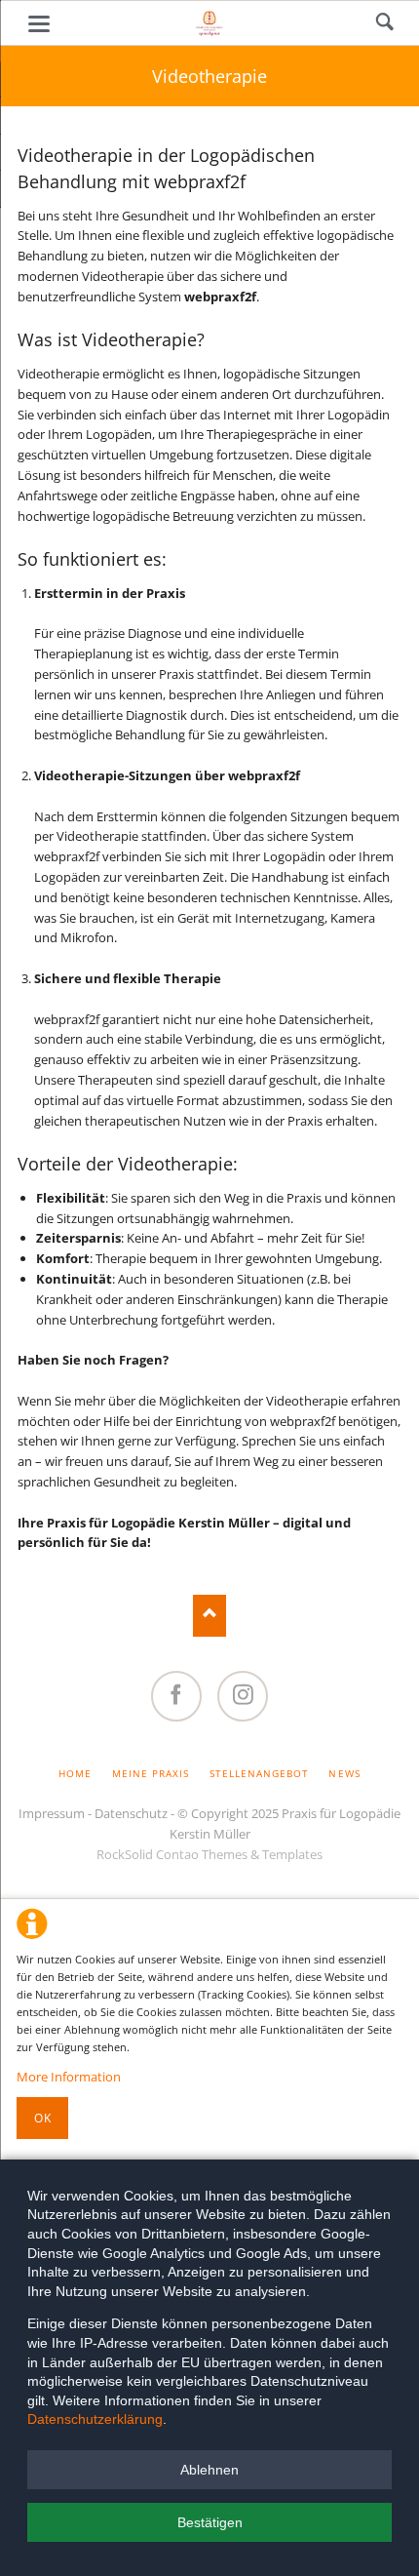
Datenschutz (131, 1813)
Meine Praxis (151, 1773)
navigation (39, 24)
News (344, 1773)
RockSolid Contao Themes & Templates (209, 1854)
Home (75, 1773)
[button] (209, 2470)
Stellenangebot (260, 1773)
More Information (69, 2077)
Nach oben (210, 1616)
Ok (43, 2118)
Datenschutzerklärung (95, 2419)
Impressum (52, 1813)
